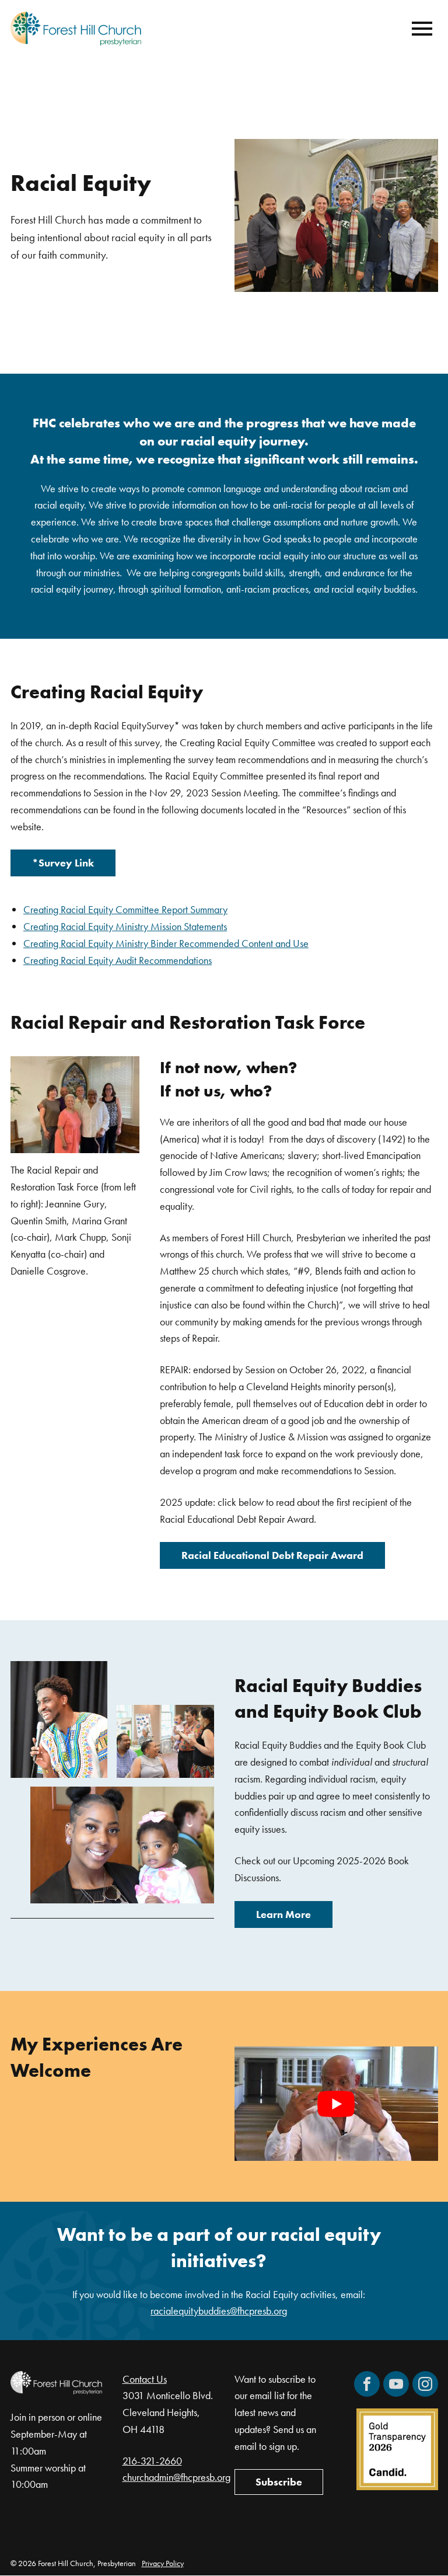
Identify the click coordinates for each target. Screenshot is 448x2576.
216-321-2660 (152, 2461)
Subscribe (279, 2482)
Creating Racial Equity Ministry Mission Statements (125, 926)
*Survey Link (63, 863)
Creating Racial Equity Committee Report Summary (125, 909)
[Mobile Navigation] (419, 29)
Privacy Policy (163, 2563)
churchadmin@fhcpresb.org (176, 2478)
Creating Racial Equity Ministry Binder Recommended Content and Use (166, 943)
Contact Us (145, 2379)
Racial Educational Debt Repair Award (272, 1555)
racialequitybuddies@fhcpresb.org (219, 2311)
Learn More (283, 1914)
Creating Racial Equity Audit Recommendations (118, 960)
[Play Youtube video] (336, 2104)
